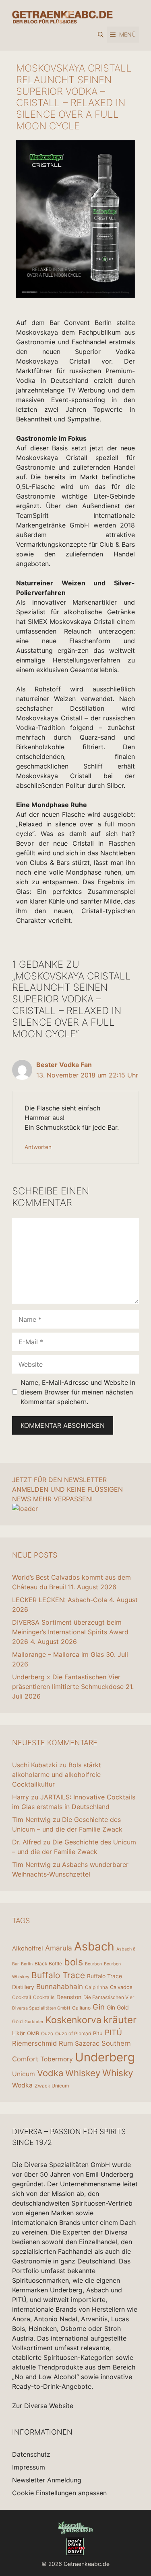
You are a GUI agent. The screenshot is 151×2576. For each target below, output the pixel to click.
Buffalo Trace (58, 1975)
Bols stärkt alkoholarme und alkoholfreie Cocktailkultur (57, 1775)
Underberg (105, 2057)
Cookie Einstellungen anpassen (59, 2493)
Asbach (94, 1946)
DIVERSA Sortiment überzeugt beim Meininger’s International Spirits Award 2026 (70, 1632)
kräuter (120, 2020)
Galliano (81, 2008)
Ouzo (47, 2033)
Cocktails (44, 1997)
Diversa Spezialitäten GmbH (41, 2008)
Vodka (50, 2073)
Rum (66, 2043)
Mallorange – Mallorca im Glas (58, 1654)
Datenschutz (31, 2454)
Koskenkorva (73, 2020)
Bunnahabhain (60, 1986)
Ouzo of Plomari (73, 2033)
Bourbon (93, 1964)
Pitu (98, 2033)
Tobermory (57, 2059)
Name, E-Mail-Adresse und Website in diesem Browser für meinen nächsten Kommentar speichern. (78, 1392)
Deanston (69, 1997)
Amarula (59, 1948)
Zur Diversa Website (43, 2406)
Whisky (118, 2073)
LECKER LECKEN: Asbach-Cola (60, 1600)
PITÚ (113, 2033)
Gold (17, 2021)
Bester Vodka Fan (64, 1065)
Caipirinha (96, 1987)
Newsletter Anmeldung (47, 2480)
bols (73, 1962)
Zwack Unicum (52, 2086)
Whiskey (83, 2073)
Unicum (24, 2074)
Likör (19, 2033)
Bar (16, 1964)
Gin (99, 2007)
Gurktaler (34, 2022)
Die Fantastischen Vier (109, 1997)
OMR (33, 2033)
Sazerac (87, 2043)
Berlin (27, 1964)
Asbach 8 (126, 1949)
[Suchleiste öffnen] (101, 35)
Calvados (121, 1987)
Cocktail (22, 1997)
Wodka (22, 2085)
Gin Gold (118, 2007)
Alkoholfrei (28, 1948)
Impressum (29, 2467)
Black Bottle (48, 1964)
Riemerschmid (34, 2043)
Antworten (38, 1147)
